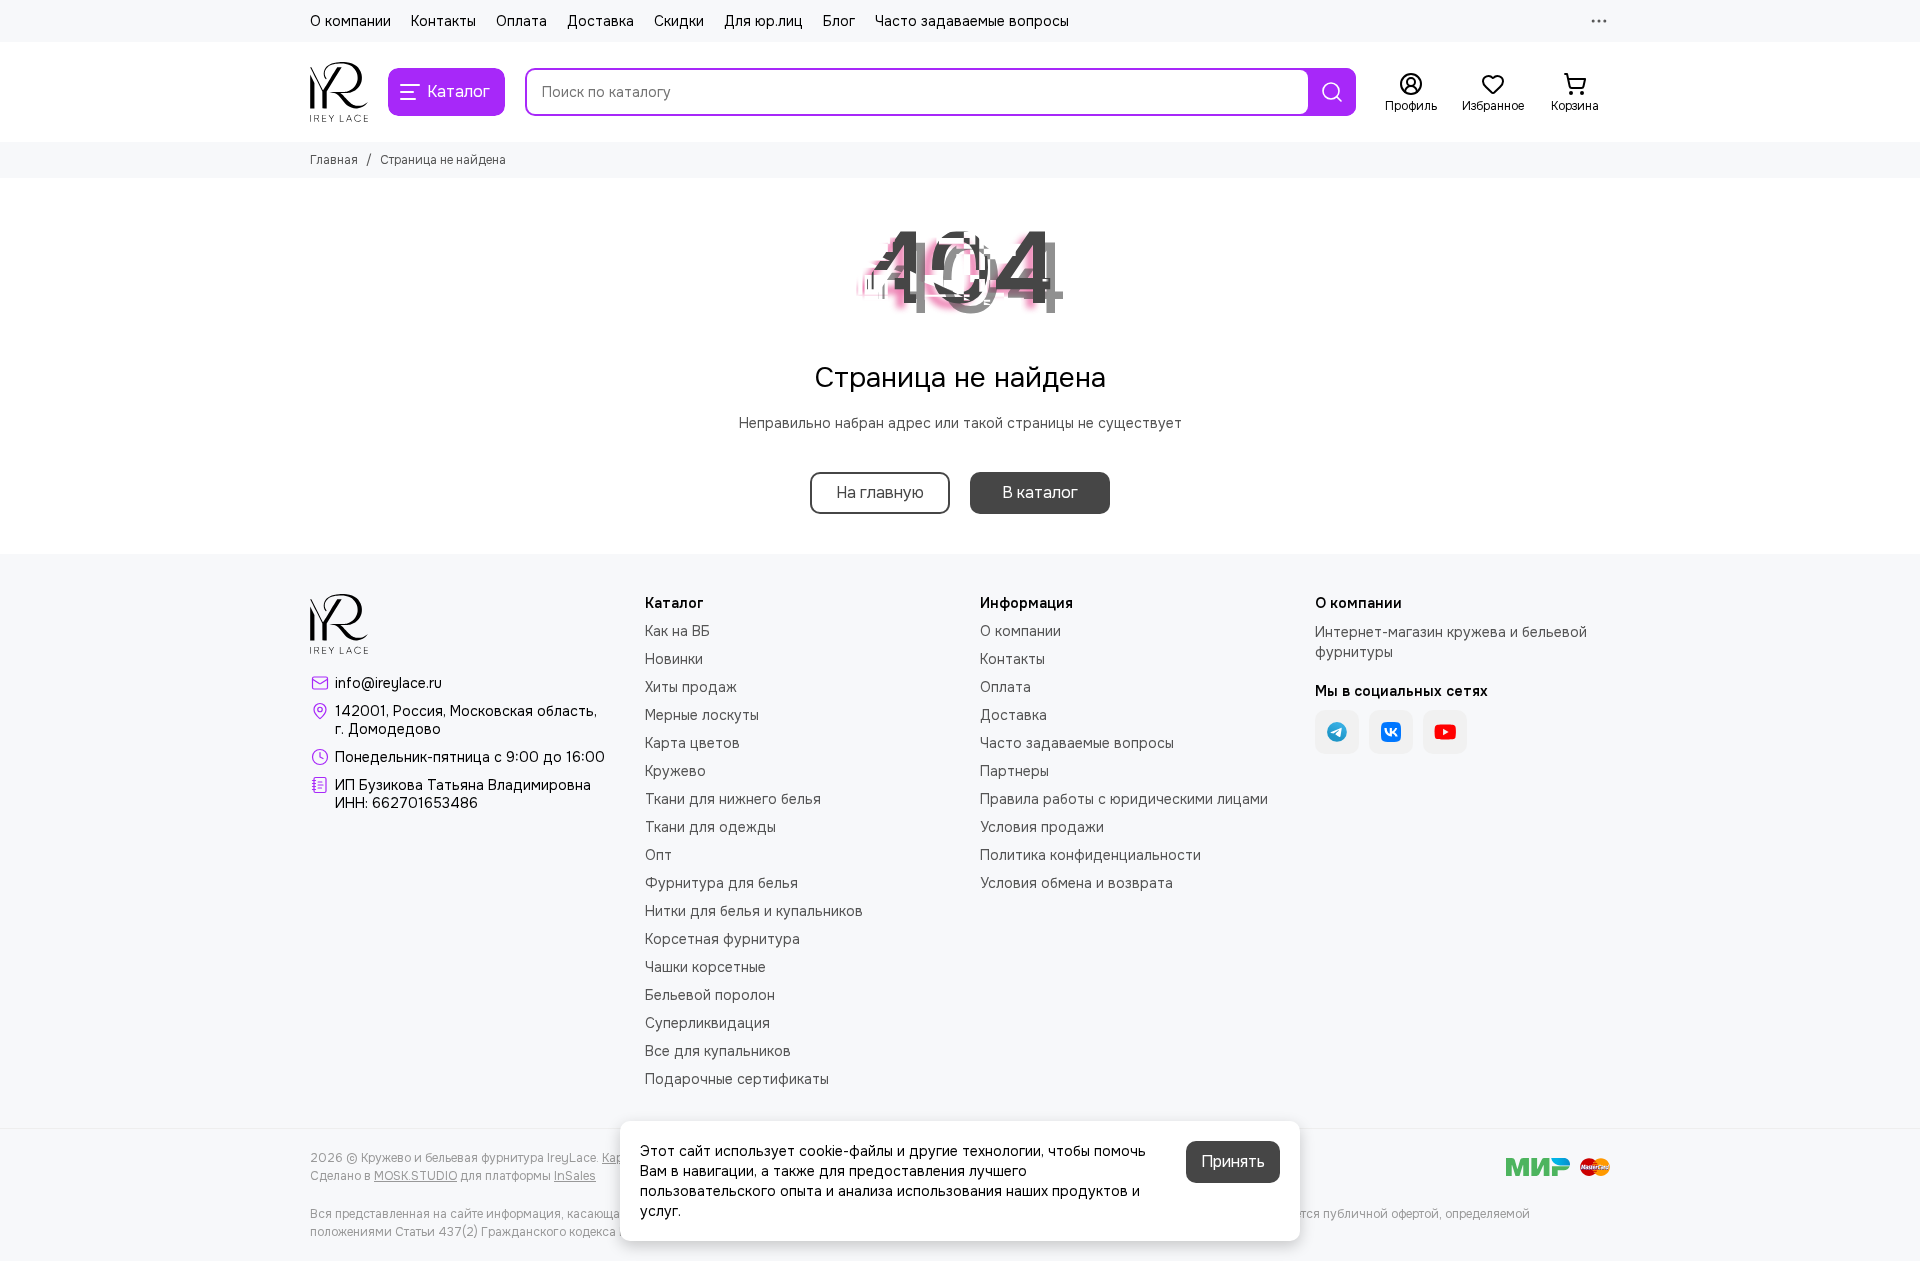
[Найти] (1332, 92)
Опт (658, 855)
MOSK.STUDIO (415, 1176)
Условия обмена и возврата (1076, 883)
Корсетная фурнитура (722, 939)
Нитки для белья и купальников (754, 911)
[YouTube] (1445, 732)
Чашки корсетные (705, 967)
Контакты (443, 21)
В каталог (1040, 492)
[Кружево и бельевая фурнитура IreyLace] (339, 92)
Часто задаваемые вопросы (972, 21)
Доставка (600, 21)
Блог (839, 21)
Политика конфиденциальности (1090, 855)
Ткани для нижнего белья (733, 799)
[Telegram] (1337, 732)
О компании (350, 21)
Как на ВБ (677, 631)
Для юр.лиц (763, 21)
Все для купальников (718, 1051)
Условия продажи (1042, 827)
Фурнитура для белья (721, 883)
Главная (334, 160)
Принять (1233, 1161)
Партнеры (1014, 771)
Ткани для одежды (710, 827)
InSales (575, 1176)
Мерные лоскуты (702, 715)
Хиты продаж (691, 687)
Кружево (675, 771)
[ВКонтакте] (1391, 732)
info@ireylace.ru (388, 683)
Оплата (521, 21)
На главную (880, 492)
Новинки (674, 659)
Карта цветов (692, 743)
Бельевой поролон (710, 995)
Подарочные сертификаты (737, 1079)
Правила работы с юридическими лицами (1124, 799)
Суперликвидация (707, 1023)
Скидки (679, 21)
